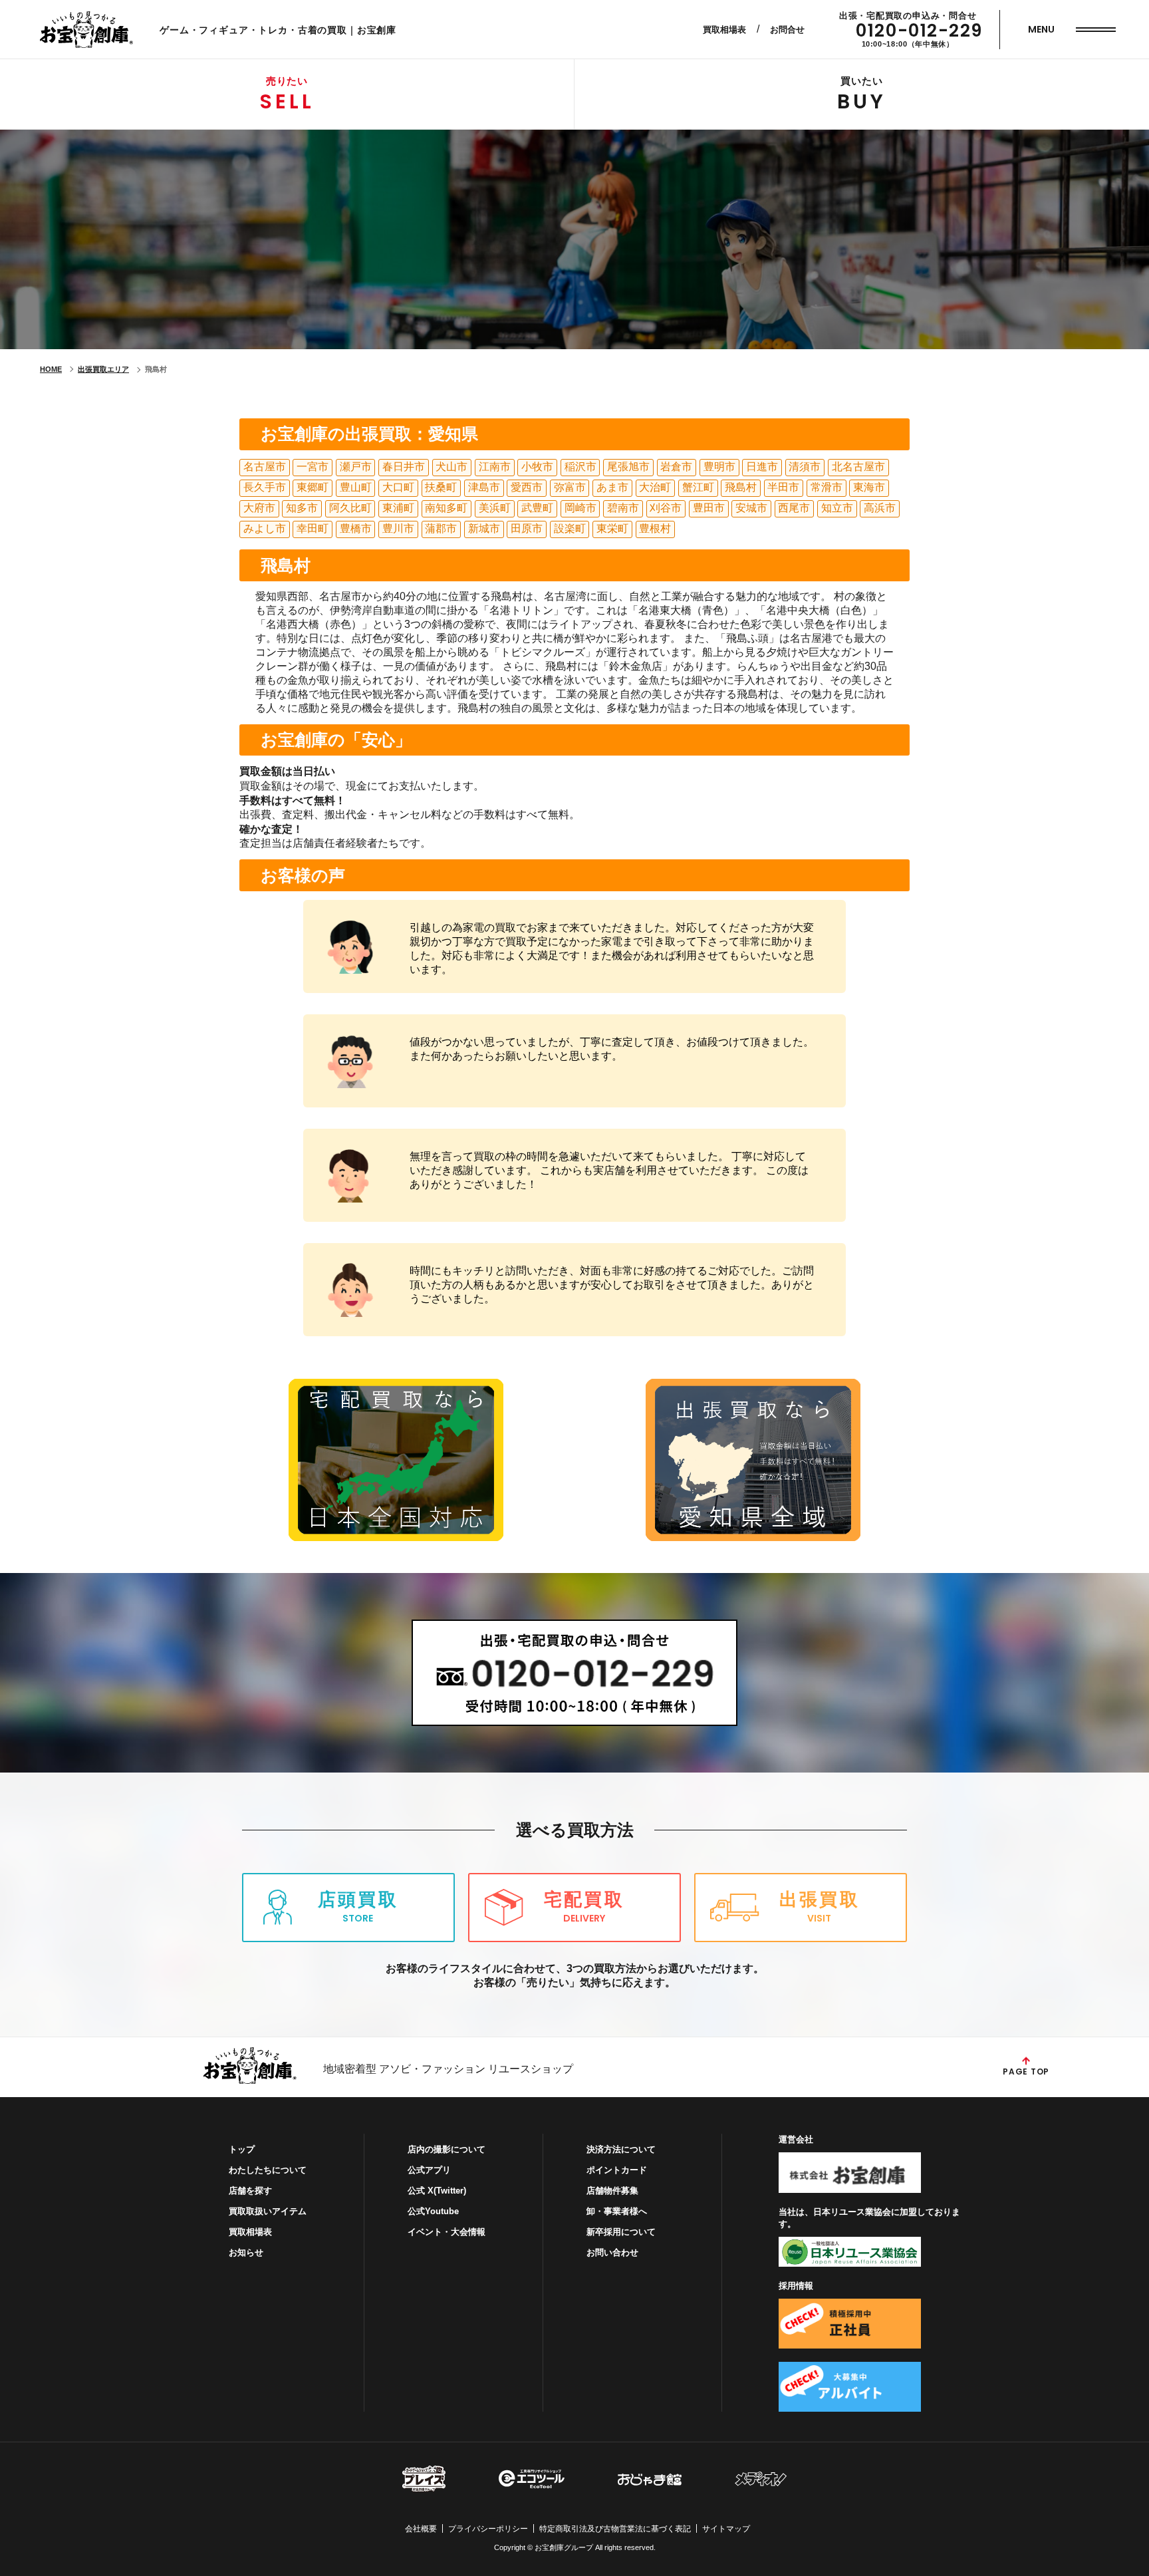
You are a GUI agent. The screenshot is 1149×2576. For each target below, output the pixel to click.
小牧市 (537, 467)
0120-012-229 (919, 31)
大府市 (259, 508)
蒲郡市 (441, 528)
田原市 (527, 528)
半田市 (783, 487)
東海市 (869, 487)
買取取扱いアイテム (268, 2211)
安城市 (751, 508)
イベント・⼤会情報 (447, 2232)
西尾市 (794, 508)
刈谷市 (666, 508)
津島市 (484, 487)
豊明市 (719, 467)
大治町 (655, 487)
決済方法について (621, 2149)
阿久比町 (350, 508)
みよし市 (265, 528)
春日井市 (404, 467)
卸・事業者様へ (617, 2211)
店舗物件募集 (612, 2191)
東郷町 (313, 487)
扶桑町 (441, 487)
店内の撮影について (447, 2149)
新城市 (484, 528)
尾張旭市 (628, 467)
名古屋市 (265, 467)
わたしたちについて (268, 2170)
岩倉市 (676, 467)
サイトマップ (726, 2529)
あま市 (612, 487)
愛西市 (527, 487)
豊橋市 (356, 528)
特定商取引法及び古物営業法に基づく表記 (615, 2529)
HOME (51, 369)
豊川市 (398, 528)
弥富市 (570, 487)
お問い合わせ (612, 2252)
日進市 (762, 467)
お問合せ (787, 30)
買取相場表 (724, 30)
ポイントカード (617, 2170)
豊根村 (655, 528)
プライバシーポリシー (488, 2529)
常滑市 (827, 487)
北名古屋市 (858, 467)
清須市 (805, 467)
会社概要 (421, 2529)
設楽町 (570, 528)
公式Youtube (433, 2211)
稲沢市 (580, 467)
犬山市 (451, 467)
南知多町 (446, 508)
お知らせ (246, 2252)
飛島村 (741, 487)
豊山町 (356, 487)
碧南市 (623, 508)
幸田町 (313, 528)
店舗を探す (250, 2191)
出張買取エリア (103, 369)
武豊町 (537, 508)
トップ (242, 2149)
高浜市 (880, 508)
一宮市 (313, 467)
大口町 (398, 487)
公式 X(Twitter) (437, 2191)
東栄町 (612, 528)
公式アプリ (429, 2170)
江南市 (495, 467)
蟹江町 (698, 487)
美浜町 (495, 508)
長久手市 (265, 487)
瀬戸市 (356, 467)
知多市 (302, 508)
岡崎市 (580, 508)
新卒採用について (621, 2232)
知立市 (837, 508)
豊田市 (709, 508)
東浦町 (398, 508)
